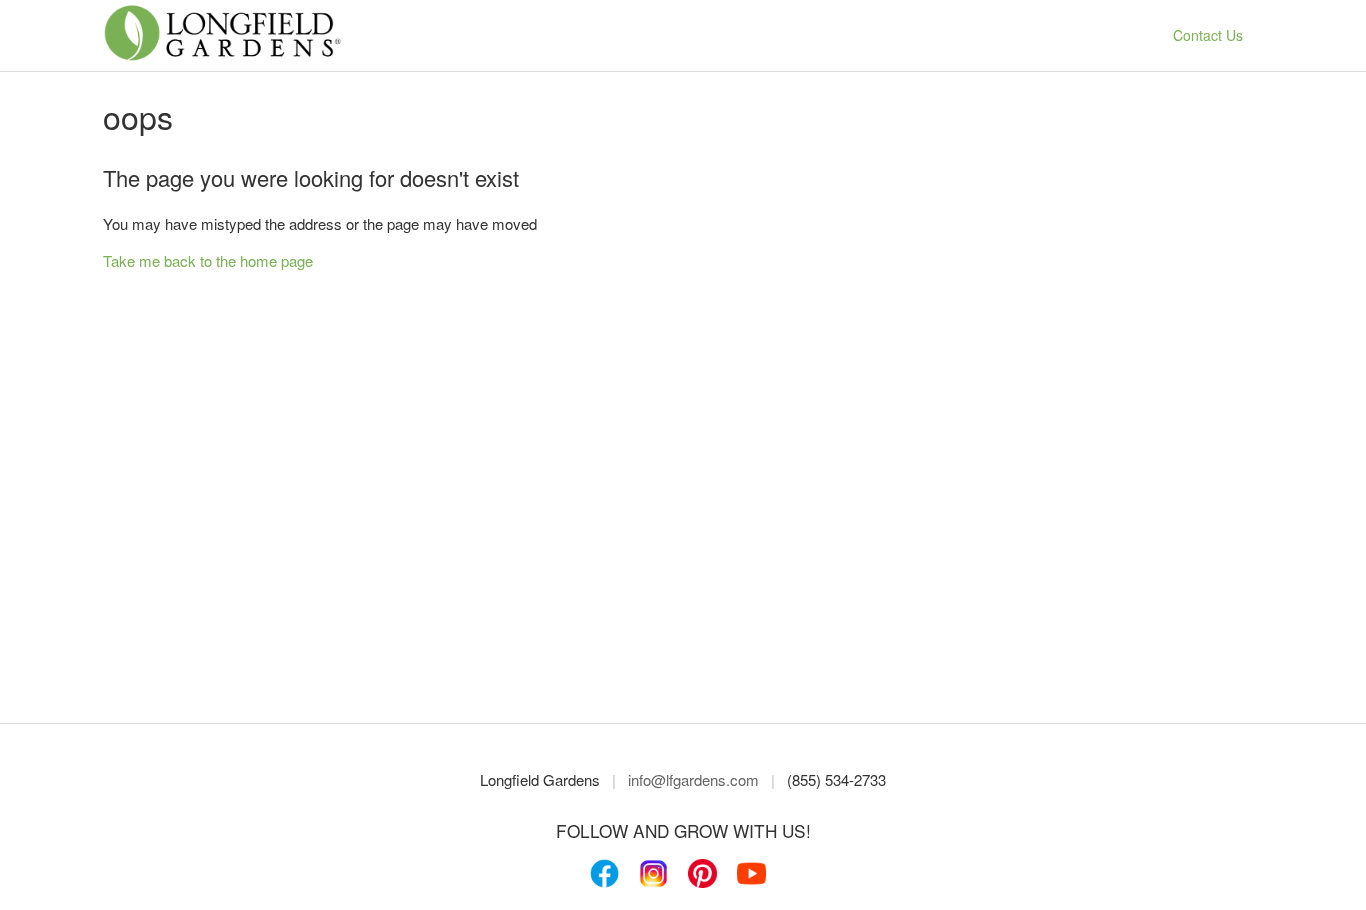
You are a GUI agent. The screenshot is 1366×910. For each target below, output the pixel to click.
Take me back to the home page (208, 260)
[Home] (222, 56)
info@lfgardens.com (693, 779)
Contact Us (1208, 35)
